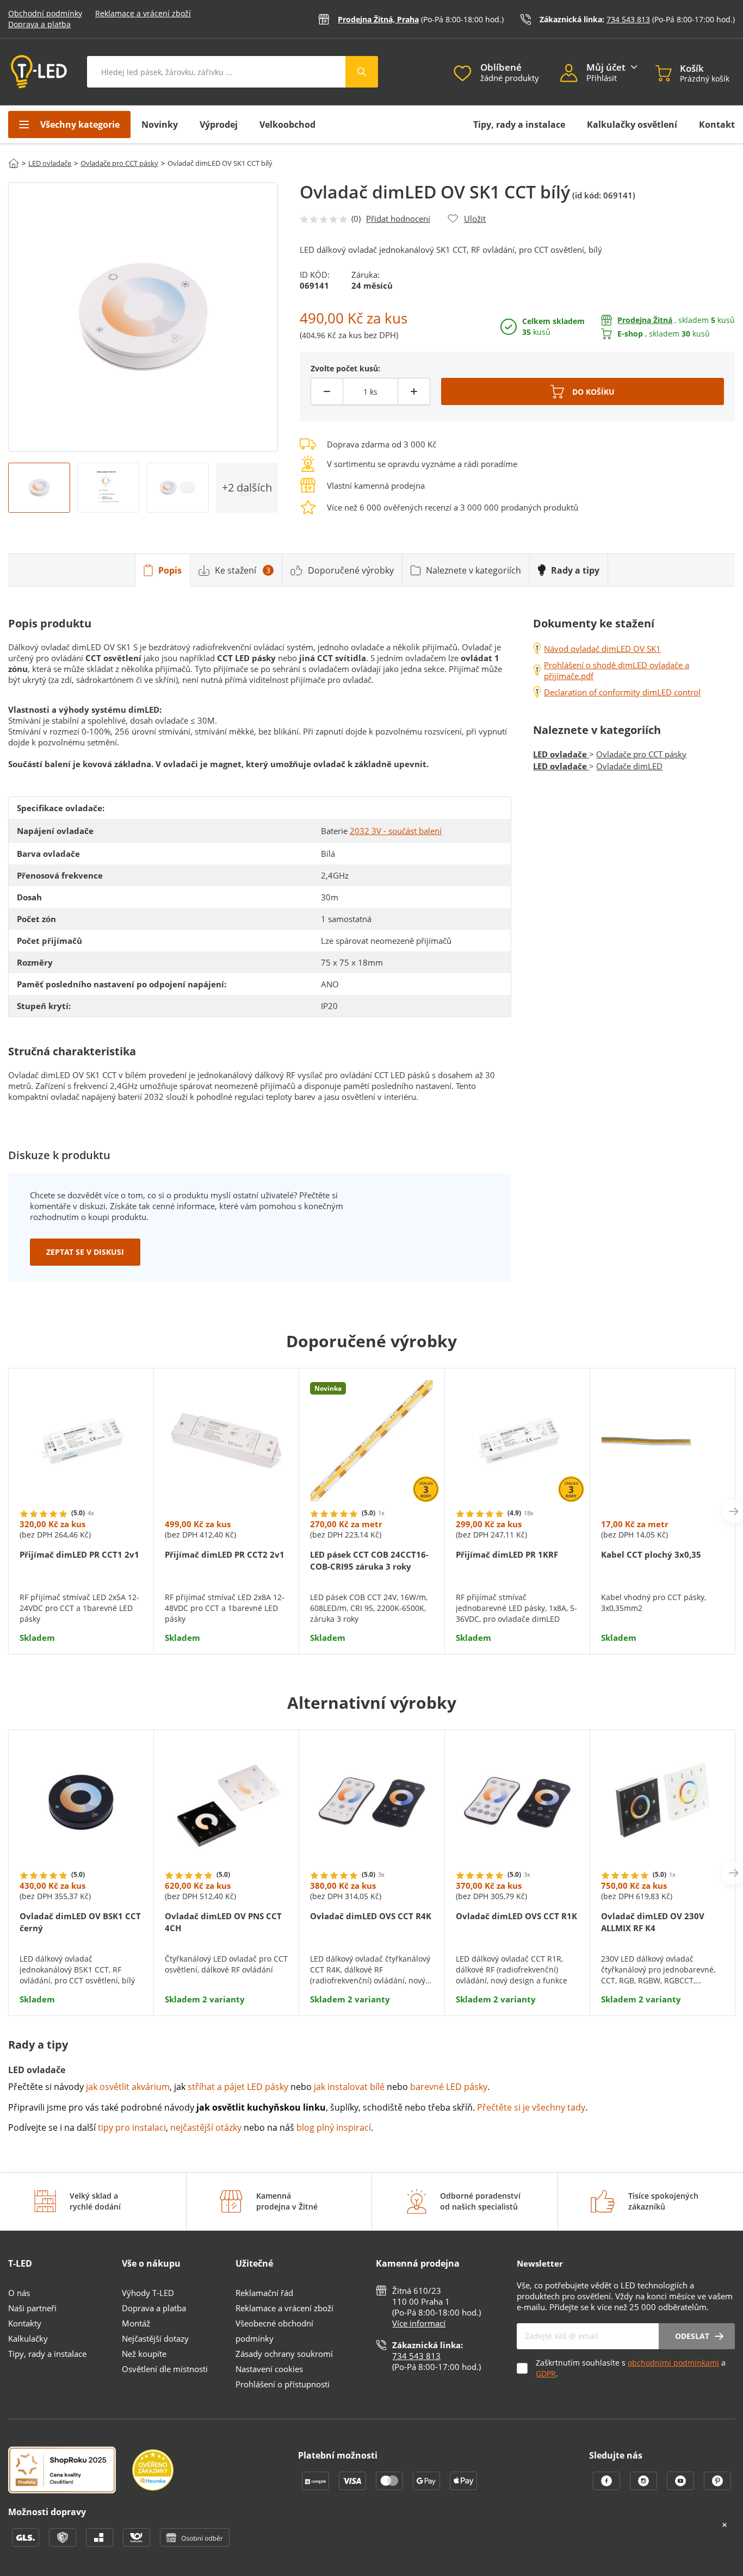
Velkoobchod (287, 125)
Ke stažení (243, 570)
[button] (574, 74)
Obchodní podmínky (45, 13)
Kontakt (717, 125)
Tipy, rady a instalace (519, 125)
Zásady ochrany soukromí (284, 2354)
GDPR (546, 2373)
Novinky (160, 125)
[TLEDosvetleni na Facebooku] (608, 2487)
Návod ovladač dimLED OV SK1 (602, 649)
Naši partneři (32, 2308)
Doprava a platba (39, 24)
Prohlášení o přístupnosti (283, 2384)
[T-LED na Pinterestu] (717, 2487)
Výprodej (219, 125)
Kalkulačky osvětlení (632, 125)
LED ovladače (50, 163)
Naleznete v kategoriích (473, 570)
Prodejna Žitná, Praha (378, 19)
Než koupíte (144, 2354)
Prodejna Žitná (645, 320)
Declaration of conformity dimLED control (622, 692)
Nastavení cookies (269, 2369)
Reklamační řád (264, 2293)
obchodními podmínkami (673, 2363)
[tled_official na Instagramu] (645, 2487)
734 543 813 (628, 19)
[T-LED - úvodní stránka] (39, 72)
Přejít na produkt (81, 1610)
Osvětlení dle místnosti (165, 2369)
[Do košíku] (583, 391)
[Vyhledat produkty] (362, 72)
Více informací (419, 2323)
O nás (19, 2293)
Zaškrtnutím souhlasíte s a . (631, 2368)
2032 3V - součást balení (396, 831)
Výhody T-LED (148, 2293)
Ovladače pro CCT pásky (119, 163)
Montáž (136, 2323)
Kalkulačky (28, 2338)
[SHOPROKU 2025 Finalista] (70, 2471)
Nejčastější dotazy (155, 2338)
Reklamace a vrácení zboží (143, 13)
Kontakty (25, 2323)
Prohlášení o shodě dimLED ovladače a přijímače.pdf (617, 670)
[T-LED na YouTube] (682, 2487)
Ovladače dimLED (629, 766)
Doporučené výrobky (351, 570)
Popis (170, 570)
